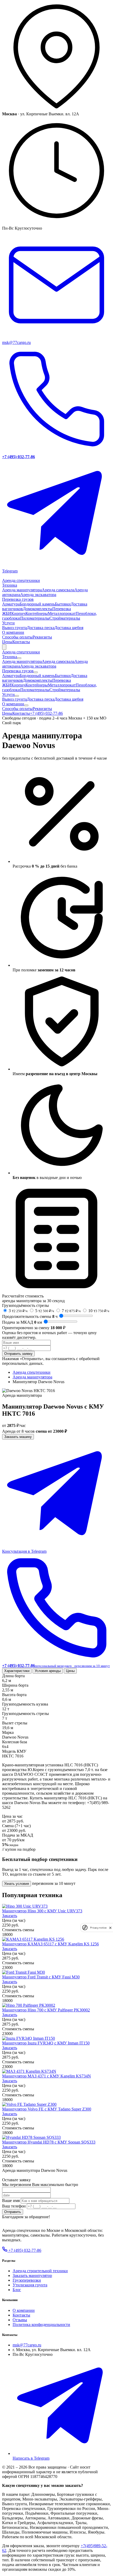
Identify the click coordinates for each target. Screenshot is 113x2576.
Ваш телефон (14, 2206)
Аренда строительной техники (40, 2271)
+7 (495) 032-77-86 (46, 713)
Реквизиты (42, 637)
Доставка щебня (69, 628)
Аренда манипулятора (22, 590)
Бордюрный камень (37, 604)
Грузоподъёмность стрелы (25, 1305)
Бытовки (63, 604)
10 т (99, 1311)
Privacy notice (98, 1928)
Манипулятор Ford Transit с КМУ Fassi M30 (41, 1977)
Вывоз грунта (14, 628)
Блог (17, 2290)
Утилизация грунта (30, 2285)
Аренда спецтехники (21, 580)
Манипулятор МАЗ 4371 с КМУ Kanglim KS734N (47, 2076)
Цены (7, 642)
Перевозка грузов (18, 599)
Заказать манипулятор (32, 2275)
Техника (10, 585)
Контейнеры (37, 613)
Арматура (11, 604)
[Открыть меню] (4, 647)
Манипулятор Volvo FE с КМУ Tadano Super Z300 (47, 2109)
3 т (18, 1311)
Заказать (10, 1916)
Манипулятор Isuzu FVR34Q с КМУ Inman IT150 (46, 2043)
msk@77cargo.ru (27, 2345)
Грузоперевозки (27, 2280)
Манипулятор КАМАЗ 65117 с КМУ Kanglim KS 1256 (50, 1944)
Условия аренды (48, 1671)
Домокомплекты (38, 609)
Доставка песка (41, 628)
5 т (45, 1311)
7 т (71, 1311)
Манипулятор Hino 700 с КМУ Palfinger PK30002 (46, 2010)
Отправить (13, 2212)
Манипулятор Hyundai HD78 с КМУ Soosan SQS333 (49, 2142)
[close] (110, 1928)
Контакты (21, 642)
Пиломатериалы (35, 618)
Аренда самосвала (58, 590)
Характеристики (17, 1671)
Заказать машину (18, 1437)
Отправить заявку (18, 1354)
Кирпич (18, 613)
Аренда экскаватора (38, 595)
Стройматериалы (65, 618)
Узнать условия (17, 1884)
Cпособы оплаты (17, 637)
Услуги (8, 623)
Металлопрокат (62, 613)
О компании (13, 632)
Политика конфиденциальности (41, 2325)
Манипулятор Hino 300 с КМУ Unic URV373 (42, 1911)
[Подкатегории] (19, 658)
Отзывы (20, 2320)
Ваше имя (11, 2201)
